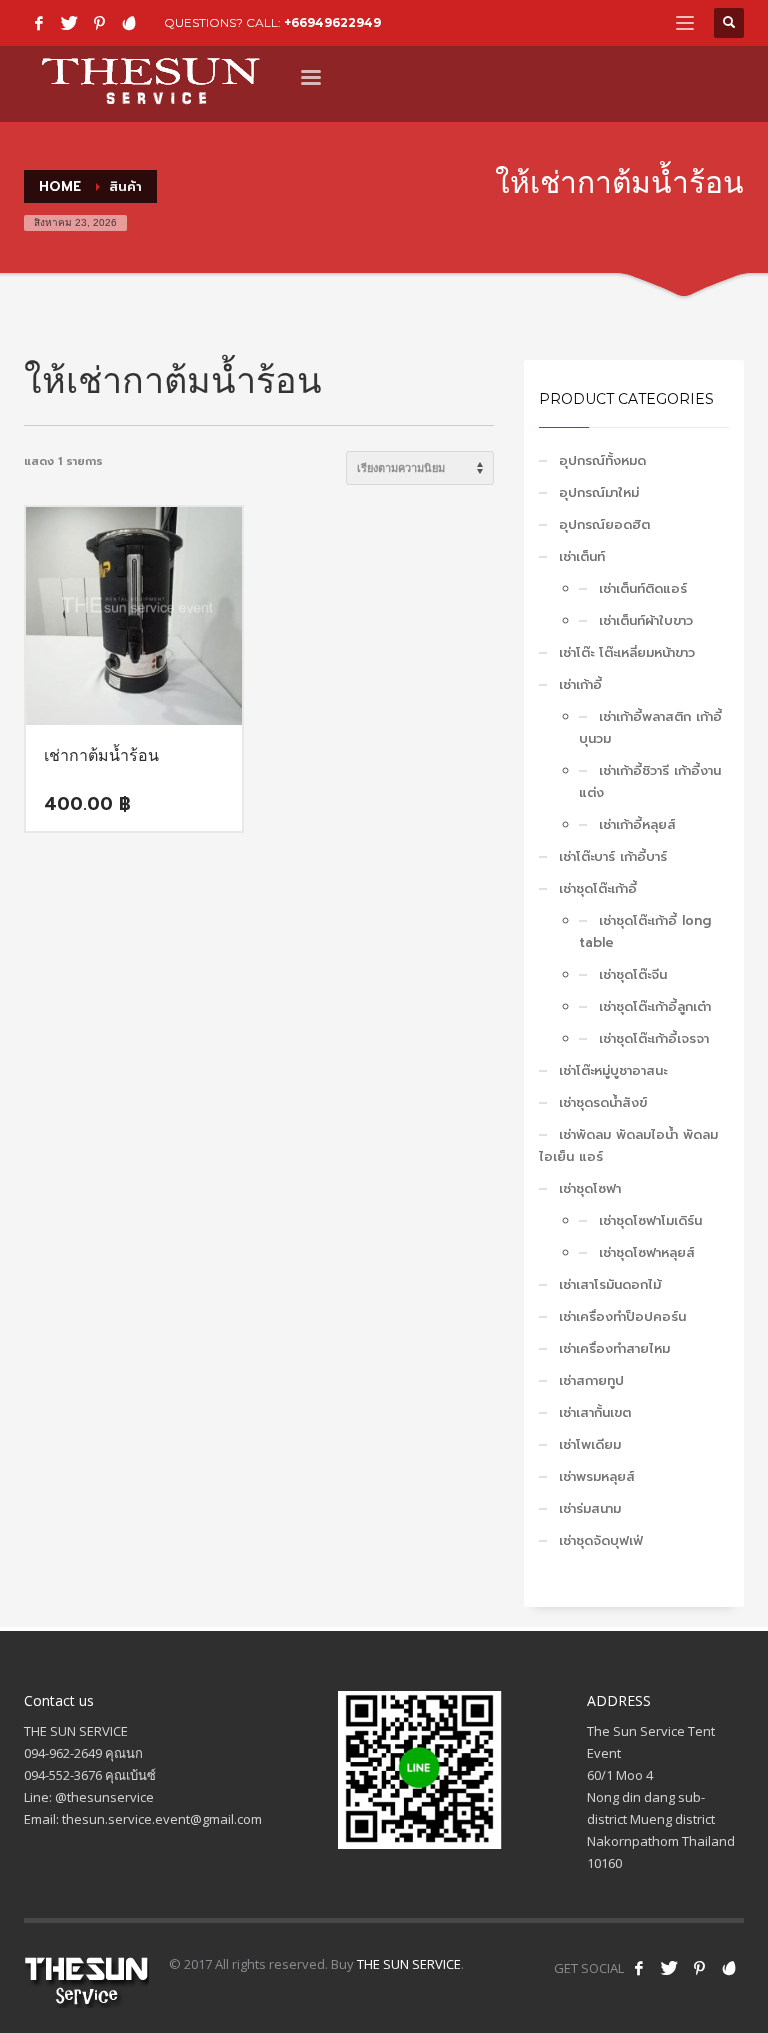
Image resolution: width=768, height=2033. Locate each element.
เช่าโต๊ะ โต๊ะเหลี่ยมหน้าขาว (627, 652)
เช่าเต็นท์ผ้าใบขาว (646, 620)
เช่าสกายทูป (591, 1380)
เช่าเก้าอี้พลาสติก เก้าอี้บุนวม (650, 727)
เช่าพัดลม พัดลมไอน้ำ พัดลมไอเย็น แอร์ (628, 1145)
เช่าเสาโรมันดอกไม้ (610, 1284)
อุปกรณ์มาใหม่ (599, 492)
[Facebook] (39, 23)
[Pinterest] (99, 23)
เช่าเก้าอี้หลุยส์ (637, 824)
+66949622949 (332, 22)
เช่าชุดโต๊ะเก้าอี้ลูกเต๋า (655, 1006)
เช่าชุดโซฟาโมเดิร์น (650, 1220)
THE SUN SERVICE (409, 1964)
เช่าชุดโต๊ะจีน (633, 974)
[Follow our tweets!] (669, 1968)
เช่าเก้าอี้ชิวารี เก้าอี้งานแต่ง (650, 781)
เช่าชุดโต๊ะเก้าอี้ (598, 888)
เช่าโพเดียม (590, 1444)
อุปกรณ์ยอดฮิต (604, 524)
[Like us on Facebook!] (639, 1968)
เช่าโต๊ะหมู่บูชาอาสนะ (613, 1070)
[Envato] (129, 23)
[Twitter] (69, 23)
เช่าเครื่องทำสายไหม (614, 1348)
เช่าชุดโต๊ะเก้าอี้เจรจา (654, 1038)
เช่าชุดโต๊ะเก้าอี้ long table (645, 931)
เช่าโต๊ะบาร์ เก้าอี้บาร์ (613, 856)
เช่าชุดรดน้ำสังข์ (603, 1102)
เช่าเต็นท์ (582, 556)
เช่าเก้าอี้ (580, 684)
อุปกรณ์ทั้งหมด (602, 460)
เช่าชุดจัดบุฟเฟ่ (601, 1540)
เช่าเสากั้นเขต (595, 1412)
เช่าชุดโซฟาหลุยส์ (647, 1252)
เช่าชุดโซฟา (590, 1188)
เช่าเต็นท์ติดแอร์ (643, 588)
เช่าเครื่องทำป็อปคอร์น (622, 1316)
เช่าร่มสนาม (590, 1508)
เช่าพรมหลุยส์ (597, 1476)
